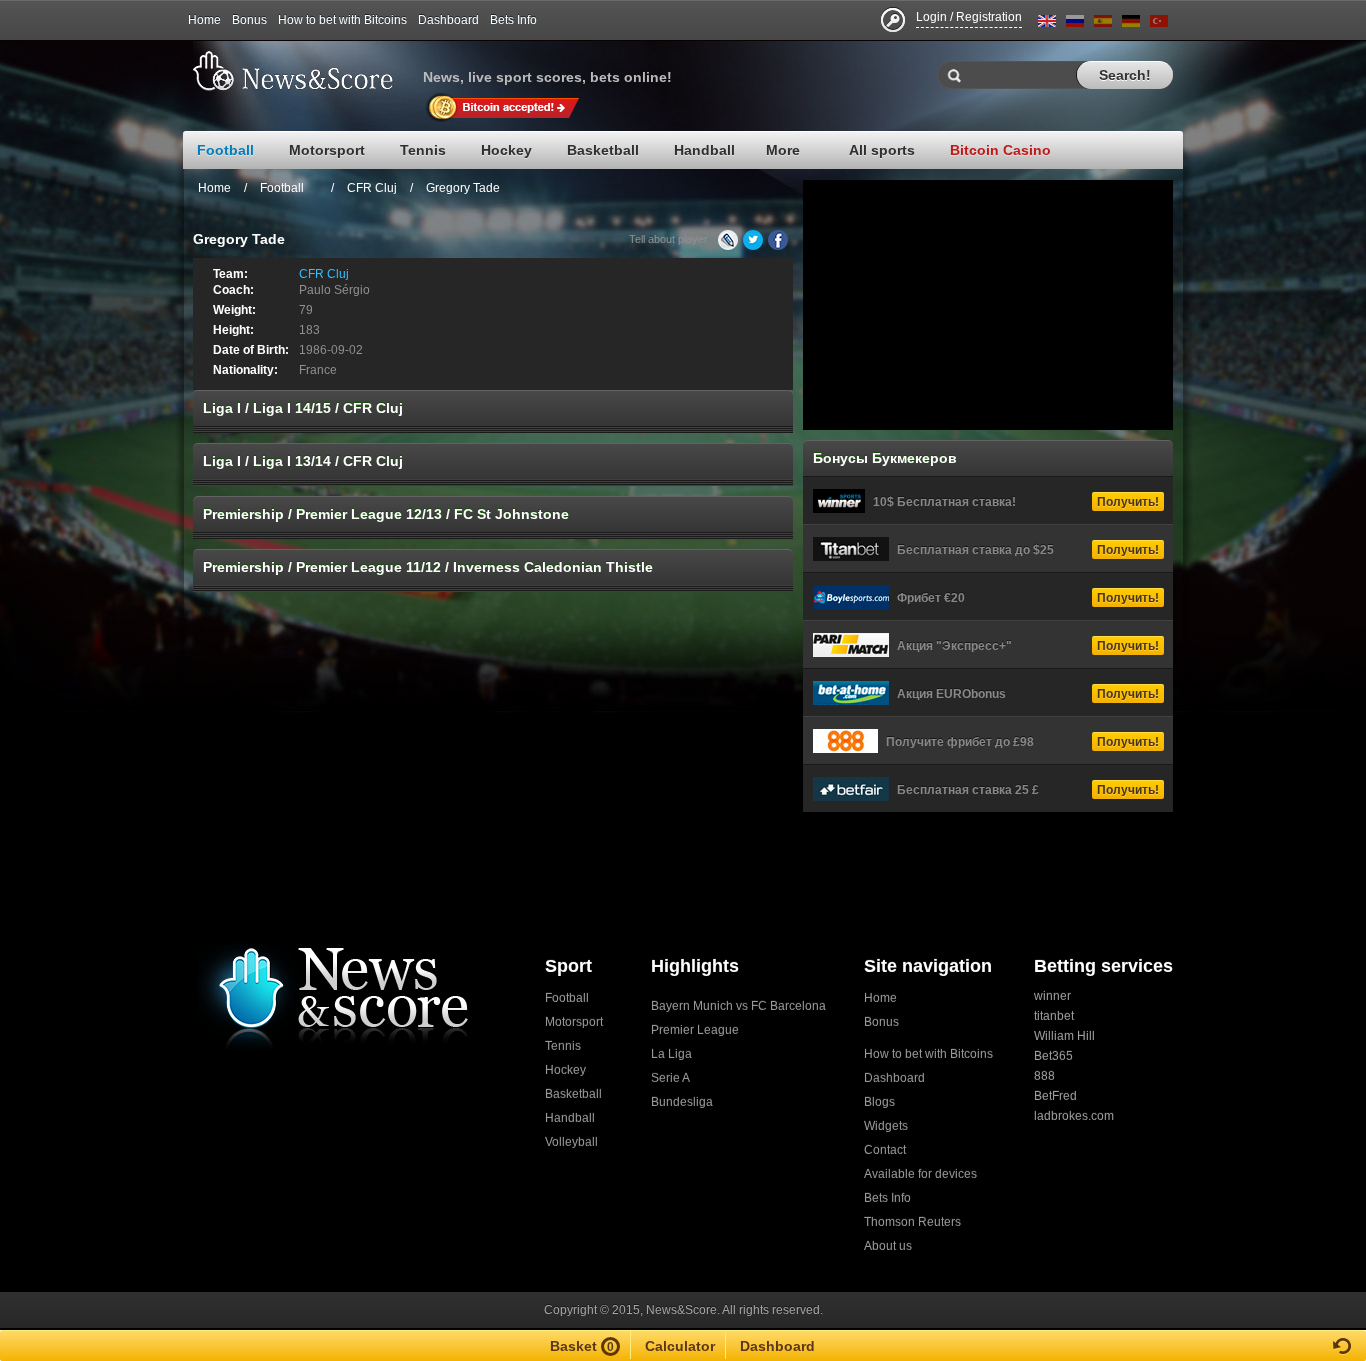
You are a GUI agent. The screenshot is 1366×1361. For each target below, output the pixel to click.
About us (888, 1246)
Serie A (670, 1078)
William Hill (1064, 1036)
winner (1052, 996)
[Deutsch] (1131, 24)
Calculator (680, 1346)
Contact (885, 1150)
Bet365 (1053, 1056)
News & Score (303, 71)
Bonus (249, 20)
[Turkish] (1159, 24)
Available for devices (920, 1174)
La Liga (671, 1054)
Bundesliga (682, 1102)
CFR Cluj (372, 188)
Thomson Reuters (912, 1222)
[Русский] (1075, 24)
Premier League (695, 1030)
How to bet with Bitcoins (342, 20)
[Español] (1103, 24)
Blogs (879, 1102)
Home (204, 20)
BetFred (1055, 1096)
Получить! (1128, 502)
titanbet (1054, 1016)
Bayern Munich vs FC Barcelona (738, 1006)
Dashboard (448, 20)
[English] (1047, 24)
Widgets (886, 1126)
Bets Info (513, 20)
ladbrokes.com (1074, 1116)
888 (1044, 1076)
